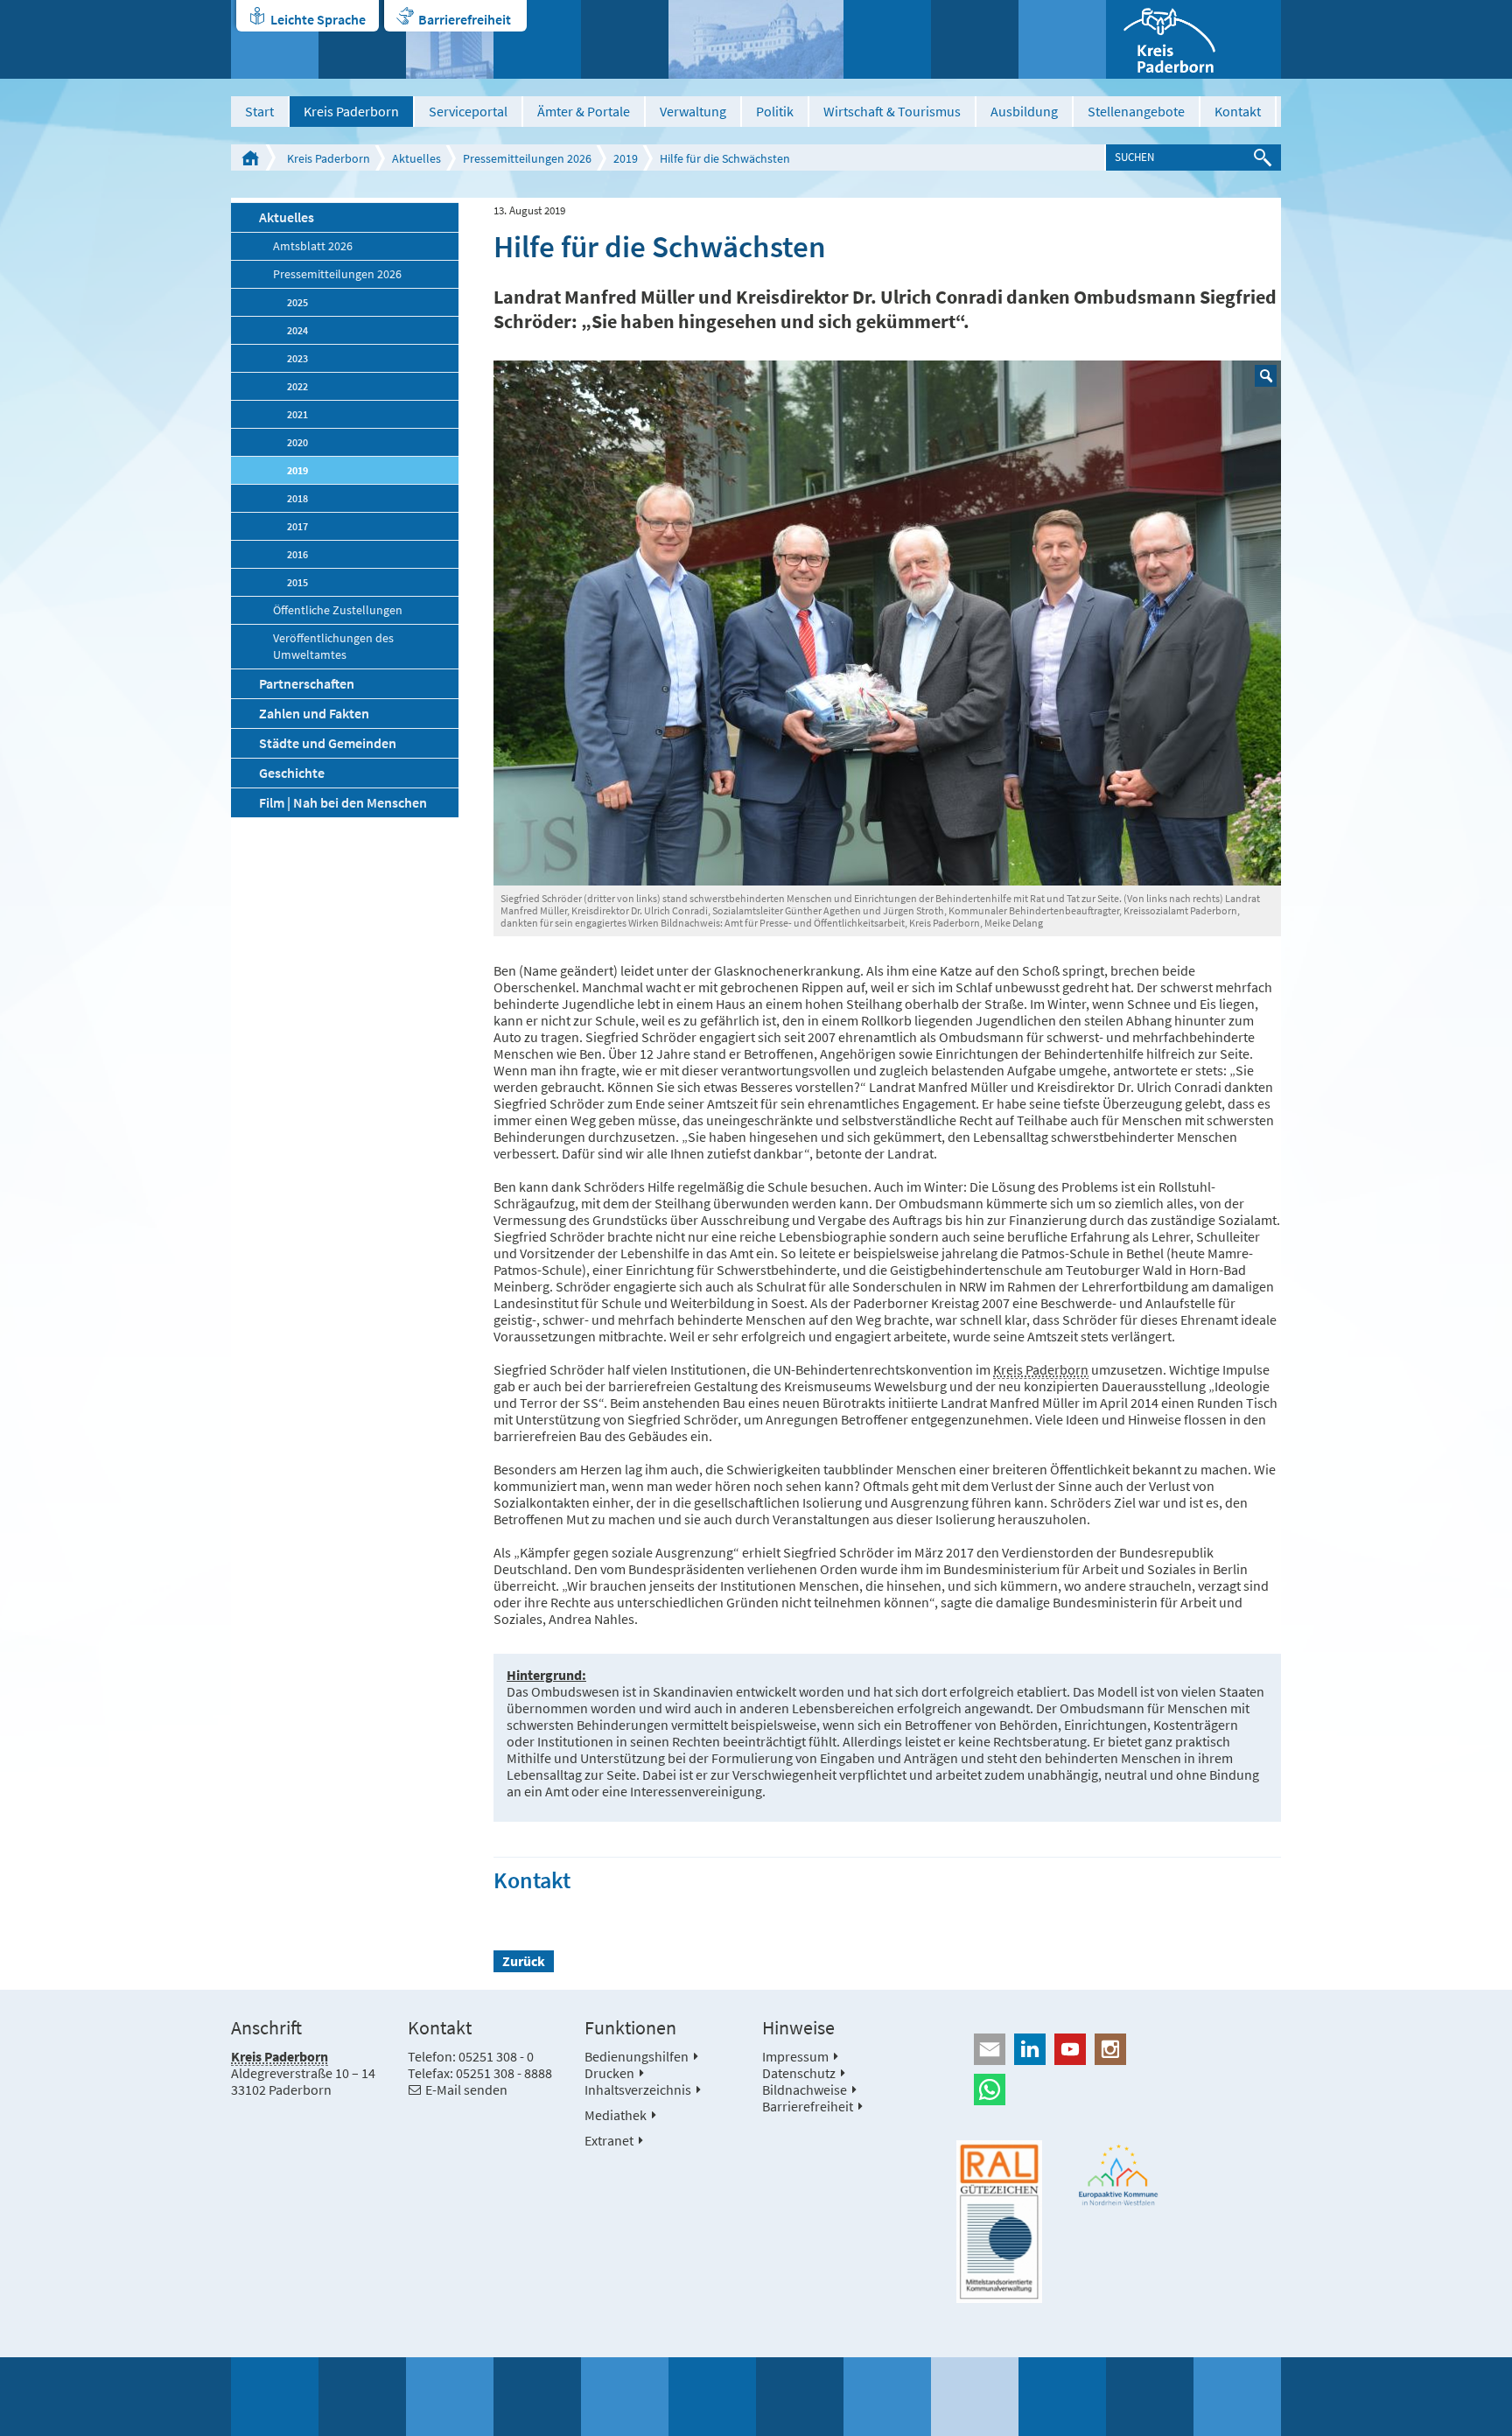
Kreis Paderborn (351, 111)
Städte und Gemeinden (328, 743)
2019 (626, 158)
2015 (297, 582)
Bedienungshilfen (637, 2056)
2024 (297, 330)
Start (259, 111)
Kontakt (1238, 111)
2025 (297, 302)
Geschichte (292, 773)
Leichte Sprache (318, 19)
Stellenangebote (1136, 111)
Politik (775, 111)
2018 (297, 498)
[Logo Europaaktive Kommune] (1119, 2175)
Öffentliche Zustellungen (338, 610)
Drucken (609, 2073)
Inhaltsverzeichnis (638, 2089)
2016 (297, 554)
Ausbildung (1024, 111)
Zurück (524, 1961)
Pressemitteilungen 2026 (527, 158)
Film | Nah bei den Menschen (343, 802)
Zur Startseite (250, 157)
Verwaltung (693, 111)
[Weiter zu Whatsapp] (1119, 2089)
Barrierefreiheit (465, 19)
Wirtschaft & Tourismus (892, 111)
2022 (297, 386)
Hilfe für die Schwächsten (725, 158)
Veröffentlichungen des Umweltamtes (333, 647)
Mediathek (616, 2115)
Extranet (609, 2140)
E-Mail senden (466, 2089)
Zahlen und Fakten (314, 713)
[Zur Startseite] (1193, 39)
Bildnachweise (805, 2089)
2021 (297, 414)
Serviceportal (468, 111)
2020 (297, 442)
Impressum (795, 2056)
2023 (297, 358)
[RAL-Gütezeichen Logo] (999, 2222)
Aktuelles (416, 158)
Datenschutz (799, 2073)
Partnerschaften (307, 683)
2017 (297, 526)
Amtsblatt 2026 (313, 246)
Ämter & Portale (584, 111)
